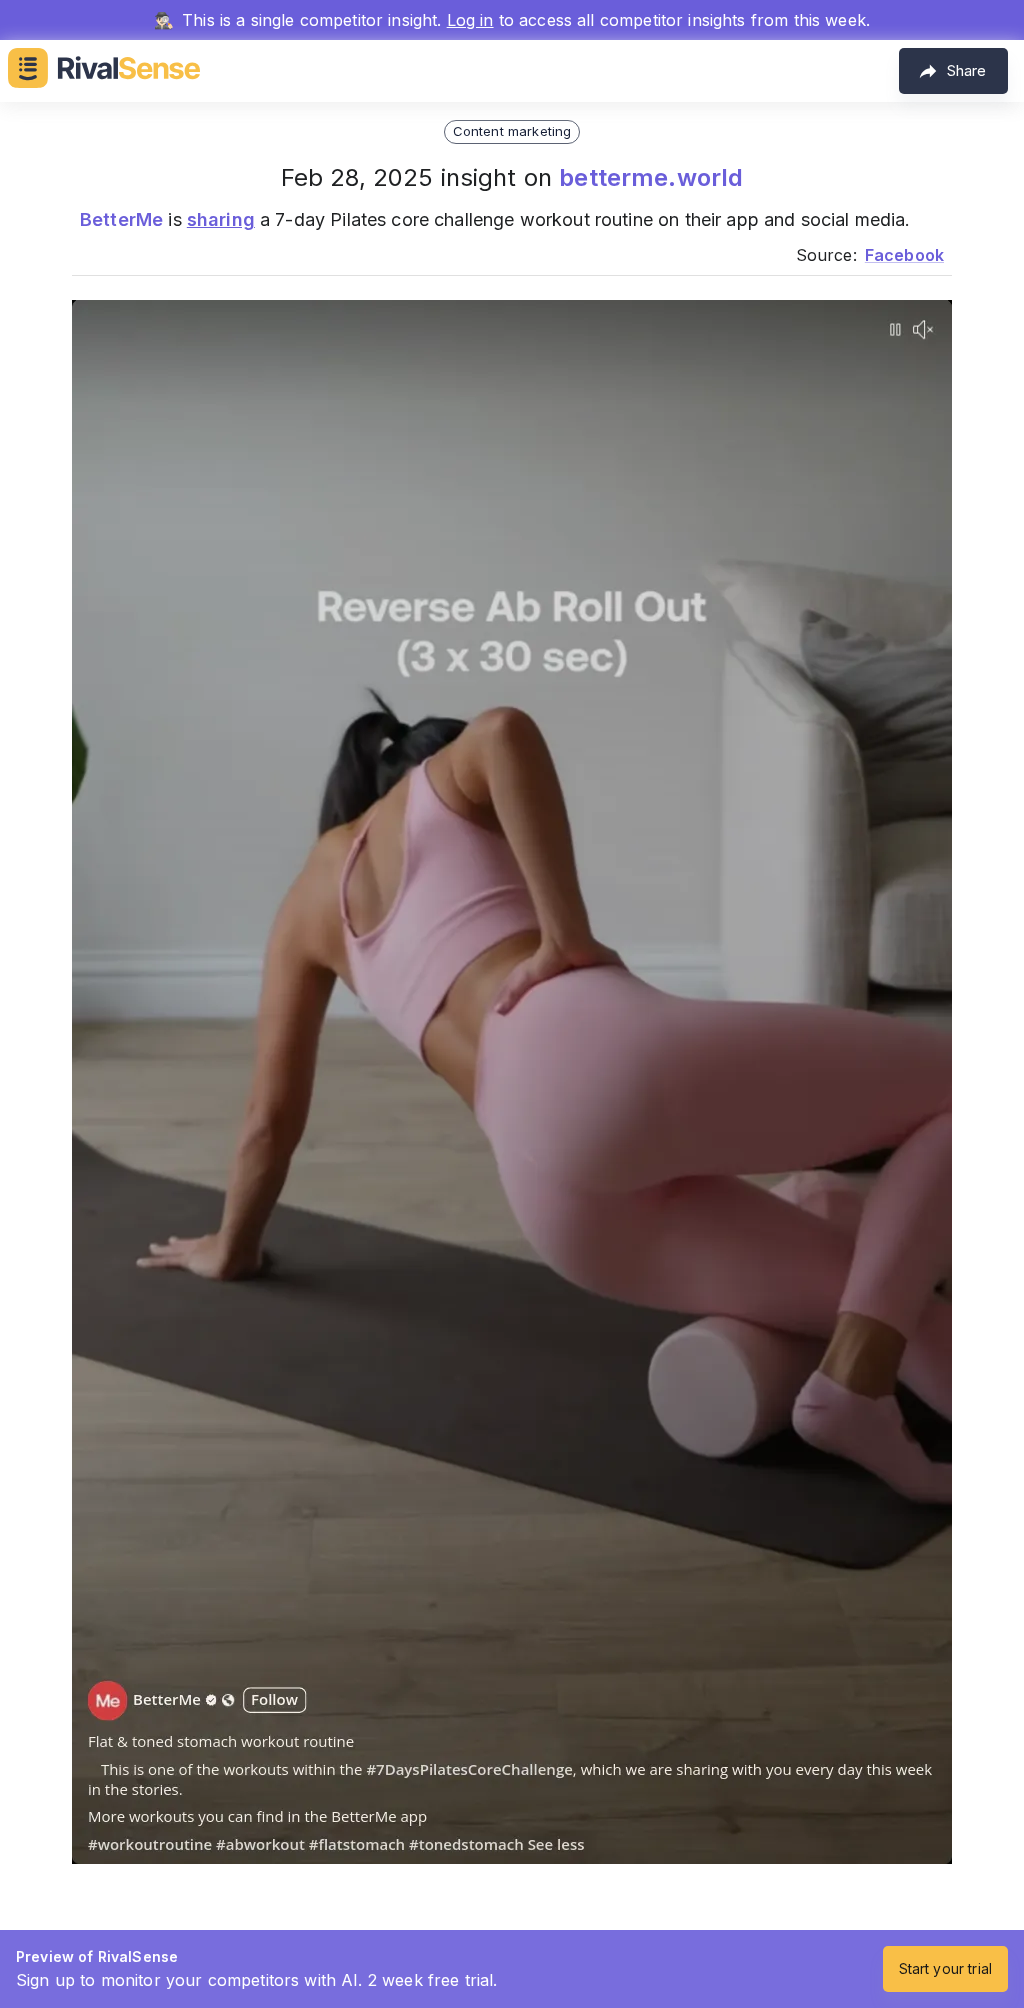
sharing (221, 219)
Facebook (904, 255)
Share (966, 70)
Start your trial (945, 1968)
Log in (470, 20)
